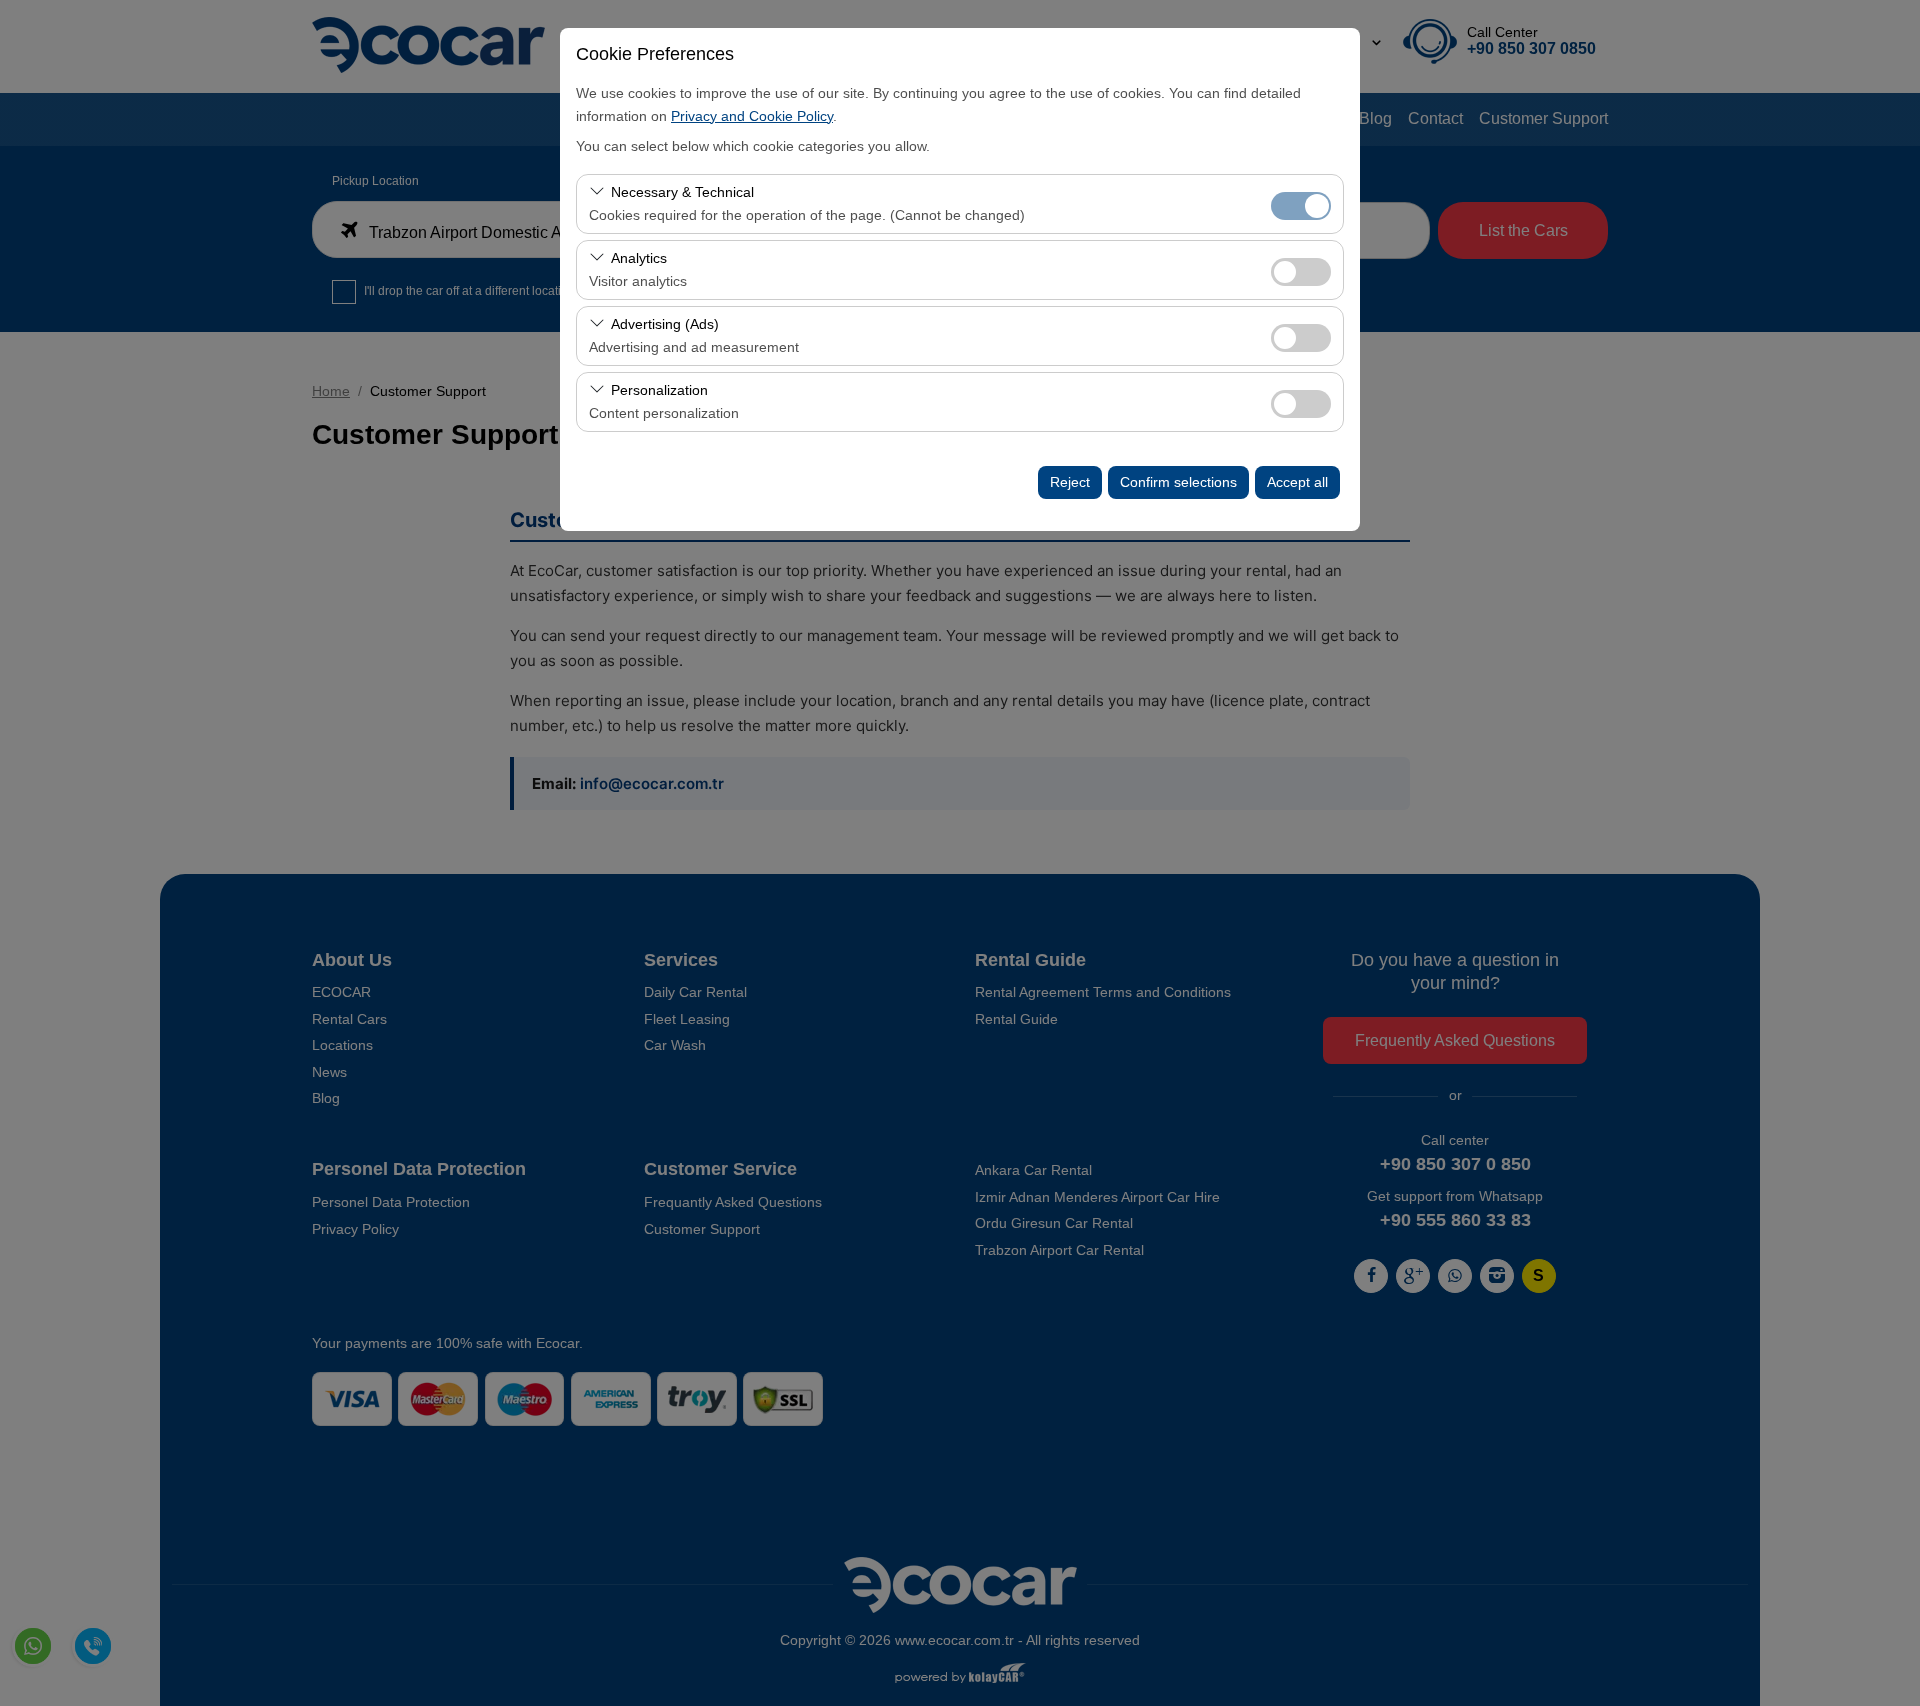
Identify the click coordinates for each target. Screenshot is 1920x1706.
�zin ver (1301, 272)
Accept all (1297, 482)
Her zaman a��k (1301, 206)
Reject (1070, 482)
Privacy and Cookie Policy (752, 116)
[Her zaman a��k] (1301, 203)
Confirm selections (1178, 482)
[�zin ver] (1301, 269)
